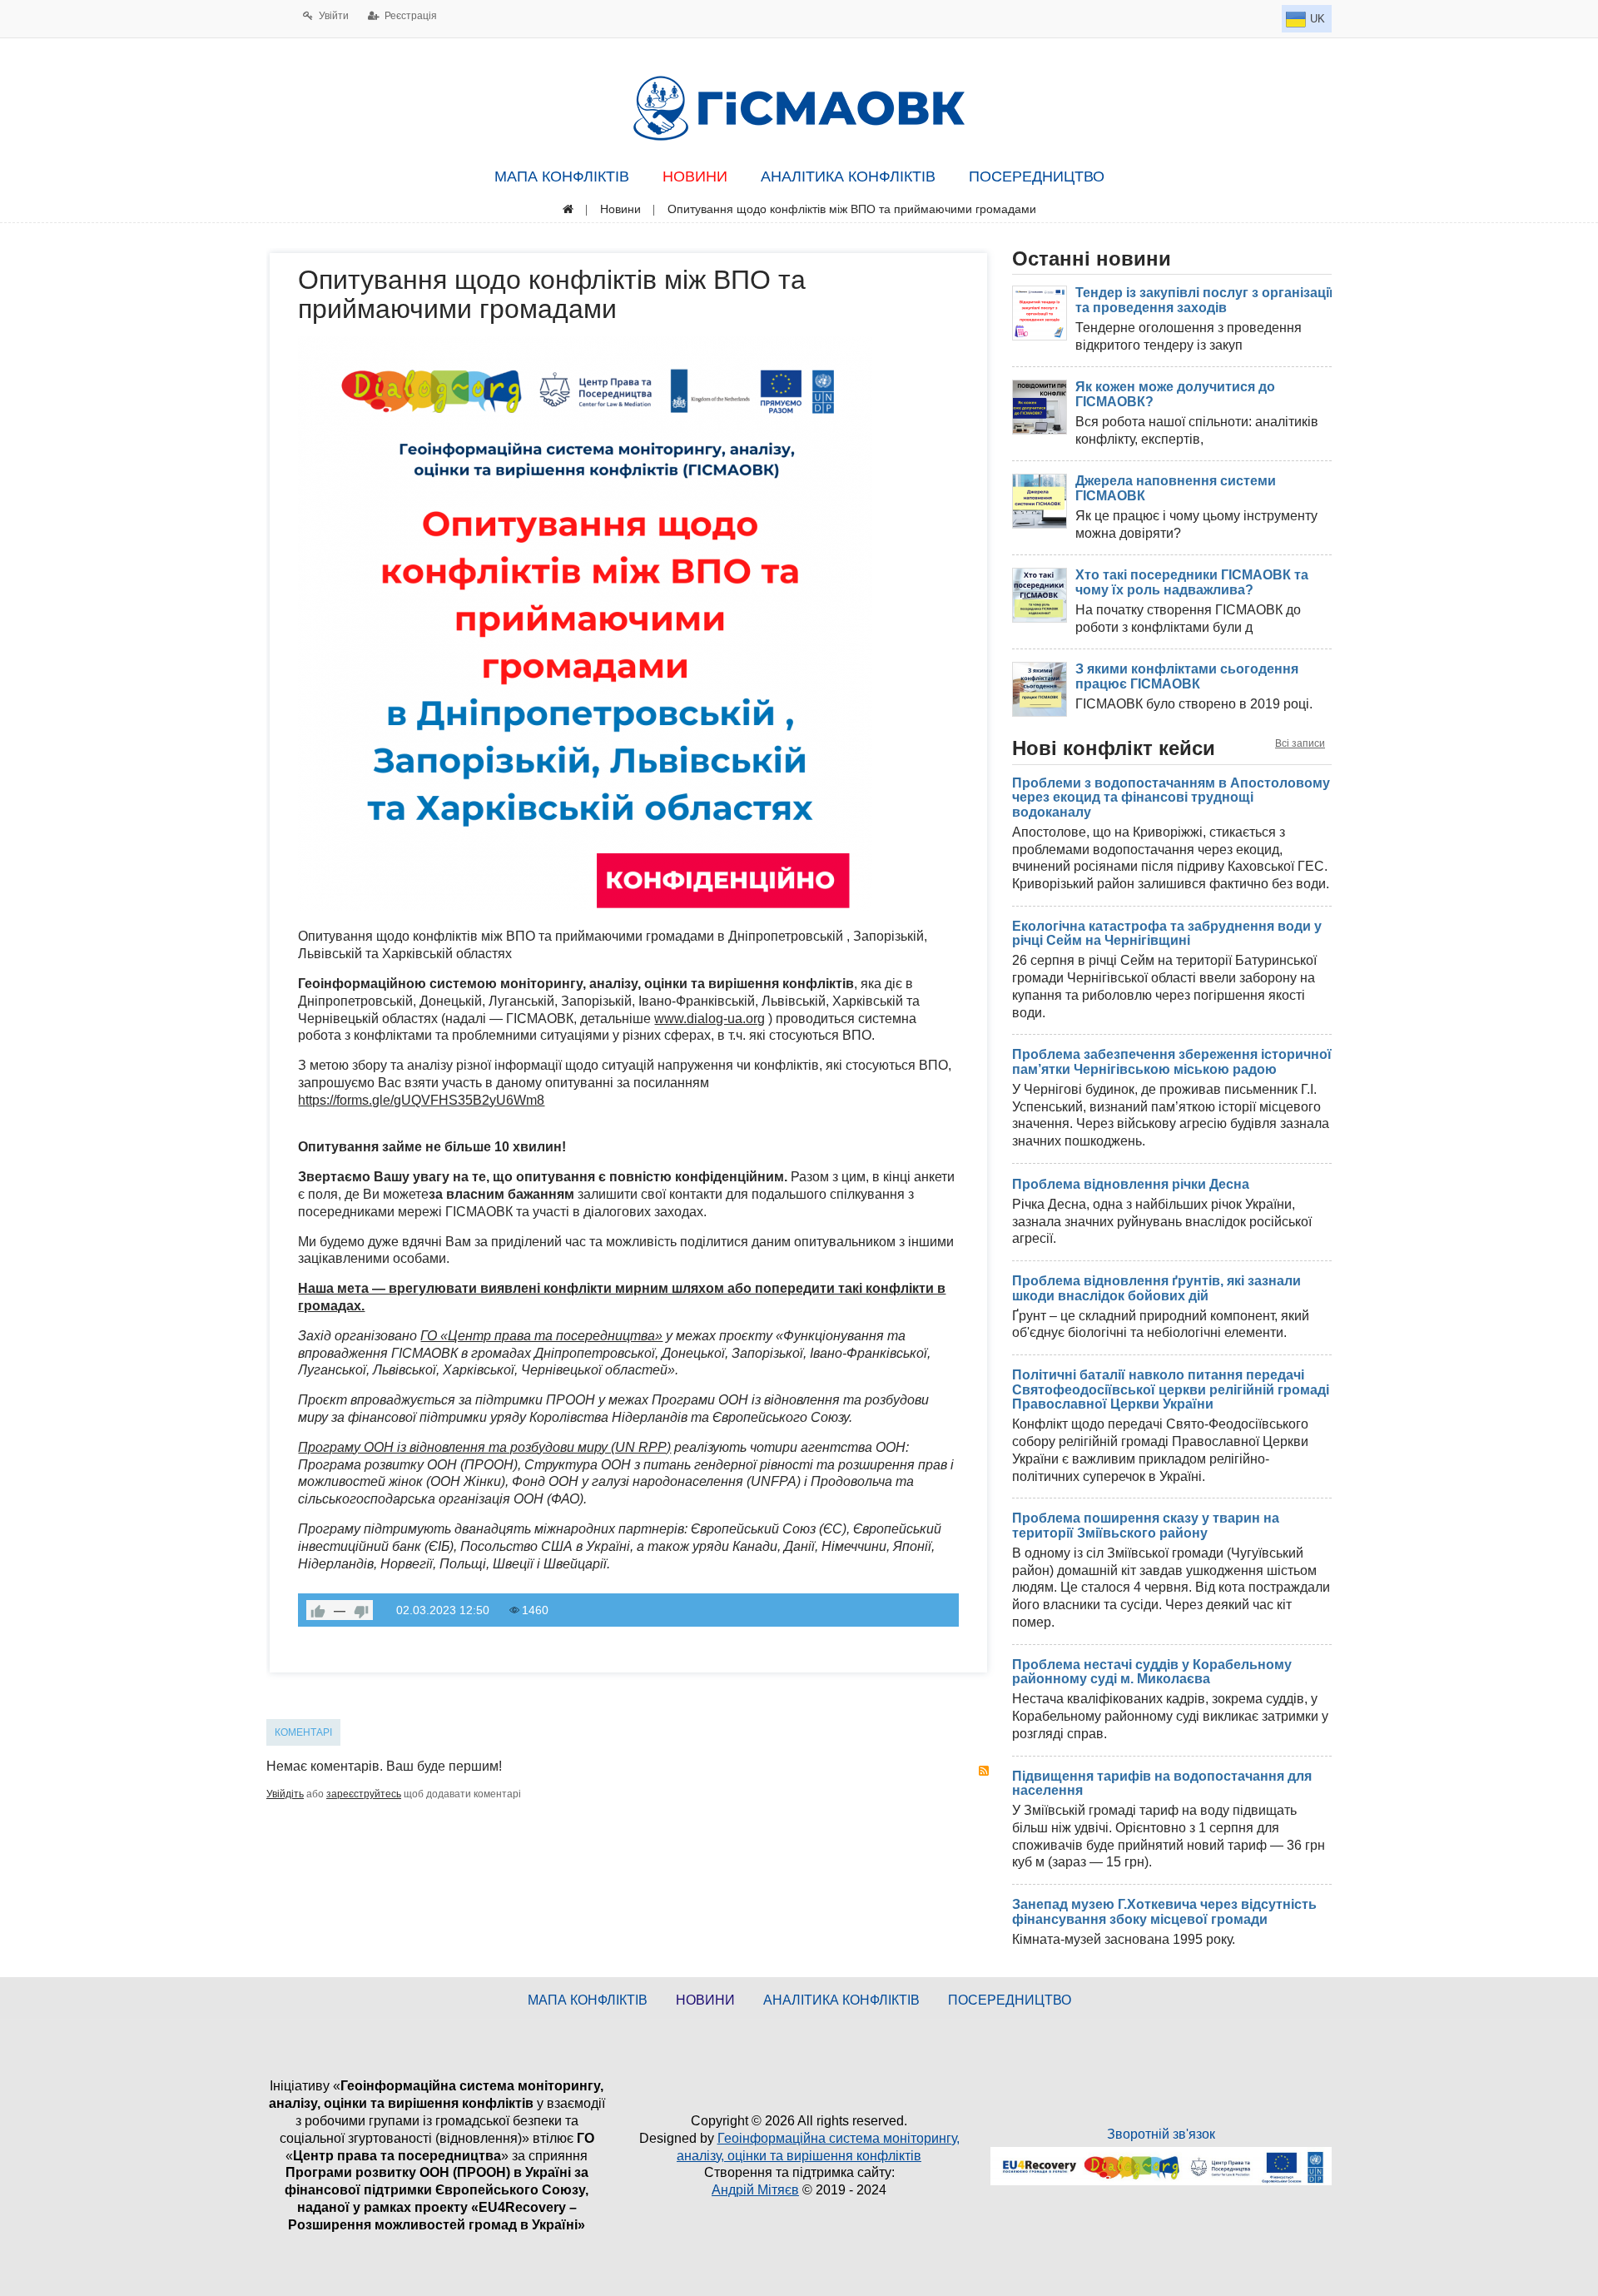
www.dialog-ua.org (710, 1019)
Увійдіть (285, 1794)
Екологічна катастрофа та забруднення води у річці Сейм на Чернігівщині (1167, 934)
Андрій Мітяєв (755, 2190)
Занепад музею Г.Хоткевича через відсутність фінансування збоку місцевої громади (1164, 1912)
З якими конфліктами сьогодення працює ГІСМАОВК (1187, 676)
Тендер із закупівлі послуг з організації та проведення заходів (1204, 300)
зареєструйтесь (364, 1794)
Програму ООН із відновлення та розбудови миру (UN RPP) (484, 1447)
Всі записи (1300, 743)
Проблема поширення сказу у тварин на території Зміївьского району (1146, 1526)
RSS (984, 1771)
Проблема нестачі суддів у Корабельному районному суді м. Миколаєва (1152, 1672)
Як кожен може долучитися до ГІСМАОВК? (1175, 394)
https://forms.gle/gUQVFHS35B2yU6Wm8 (421, 1100)
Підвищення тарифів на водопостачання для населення (1162, 1784)
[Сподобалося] (318, 1610)
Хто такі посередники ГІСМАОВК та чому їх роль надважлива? (1192, 582)
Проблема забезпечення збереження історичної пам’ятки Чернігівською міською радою (1172, 1062)
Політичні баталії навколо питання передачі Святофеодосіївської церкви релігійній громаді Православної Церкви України (1171, 1389)
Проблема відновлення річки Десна (1131, 1184)
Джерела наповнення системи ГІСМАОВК (1176, 488)
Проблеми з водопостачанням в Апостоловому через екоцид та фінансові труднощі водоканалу (1171, 798)
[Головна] (568, 209)
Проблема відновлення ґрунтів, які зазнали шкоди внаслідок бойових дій (1156, 1288)
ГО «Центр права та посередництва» (541, 1336)
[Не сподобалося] (361, 1610)
